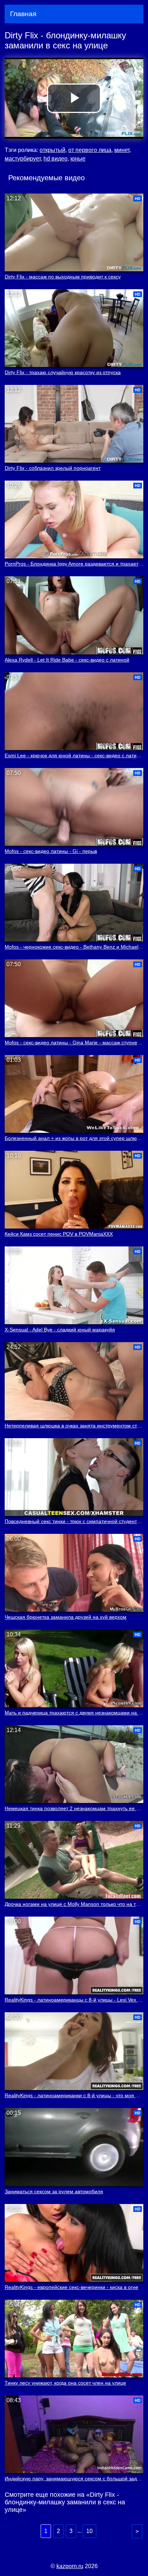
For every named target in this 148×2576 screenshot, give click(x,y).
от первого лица (90, 150)
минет (122, 150)
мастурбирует (23, 159)
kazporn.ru (70, 2566)
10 (89, 2531)
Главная (23, 14)
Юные (78, 159)
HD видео (55, 159)
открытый (52, 150)
